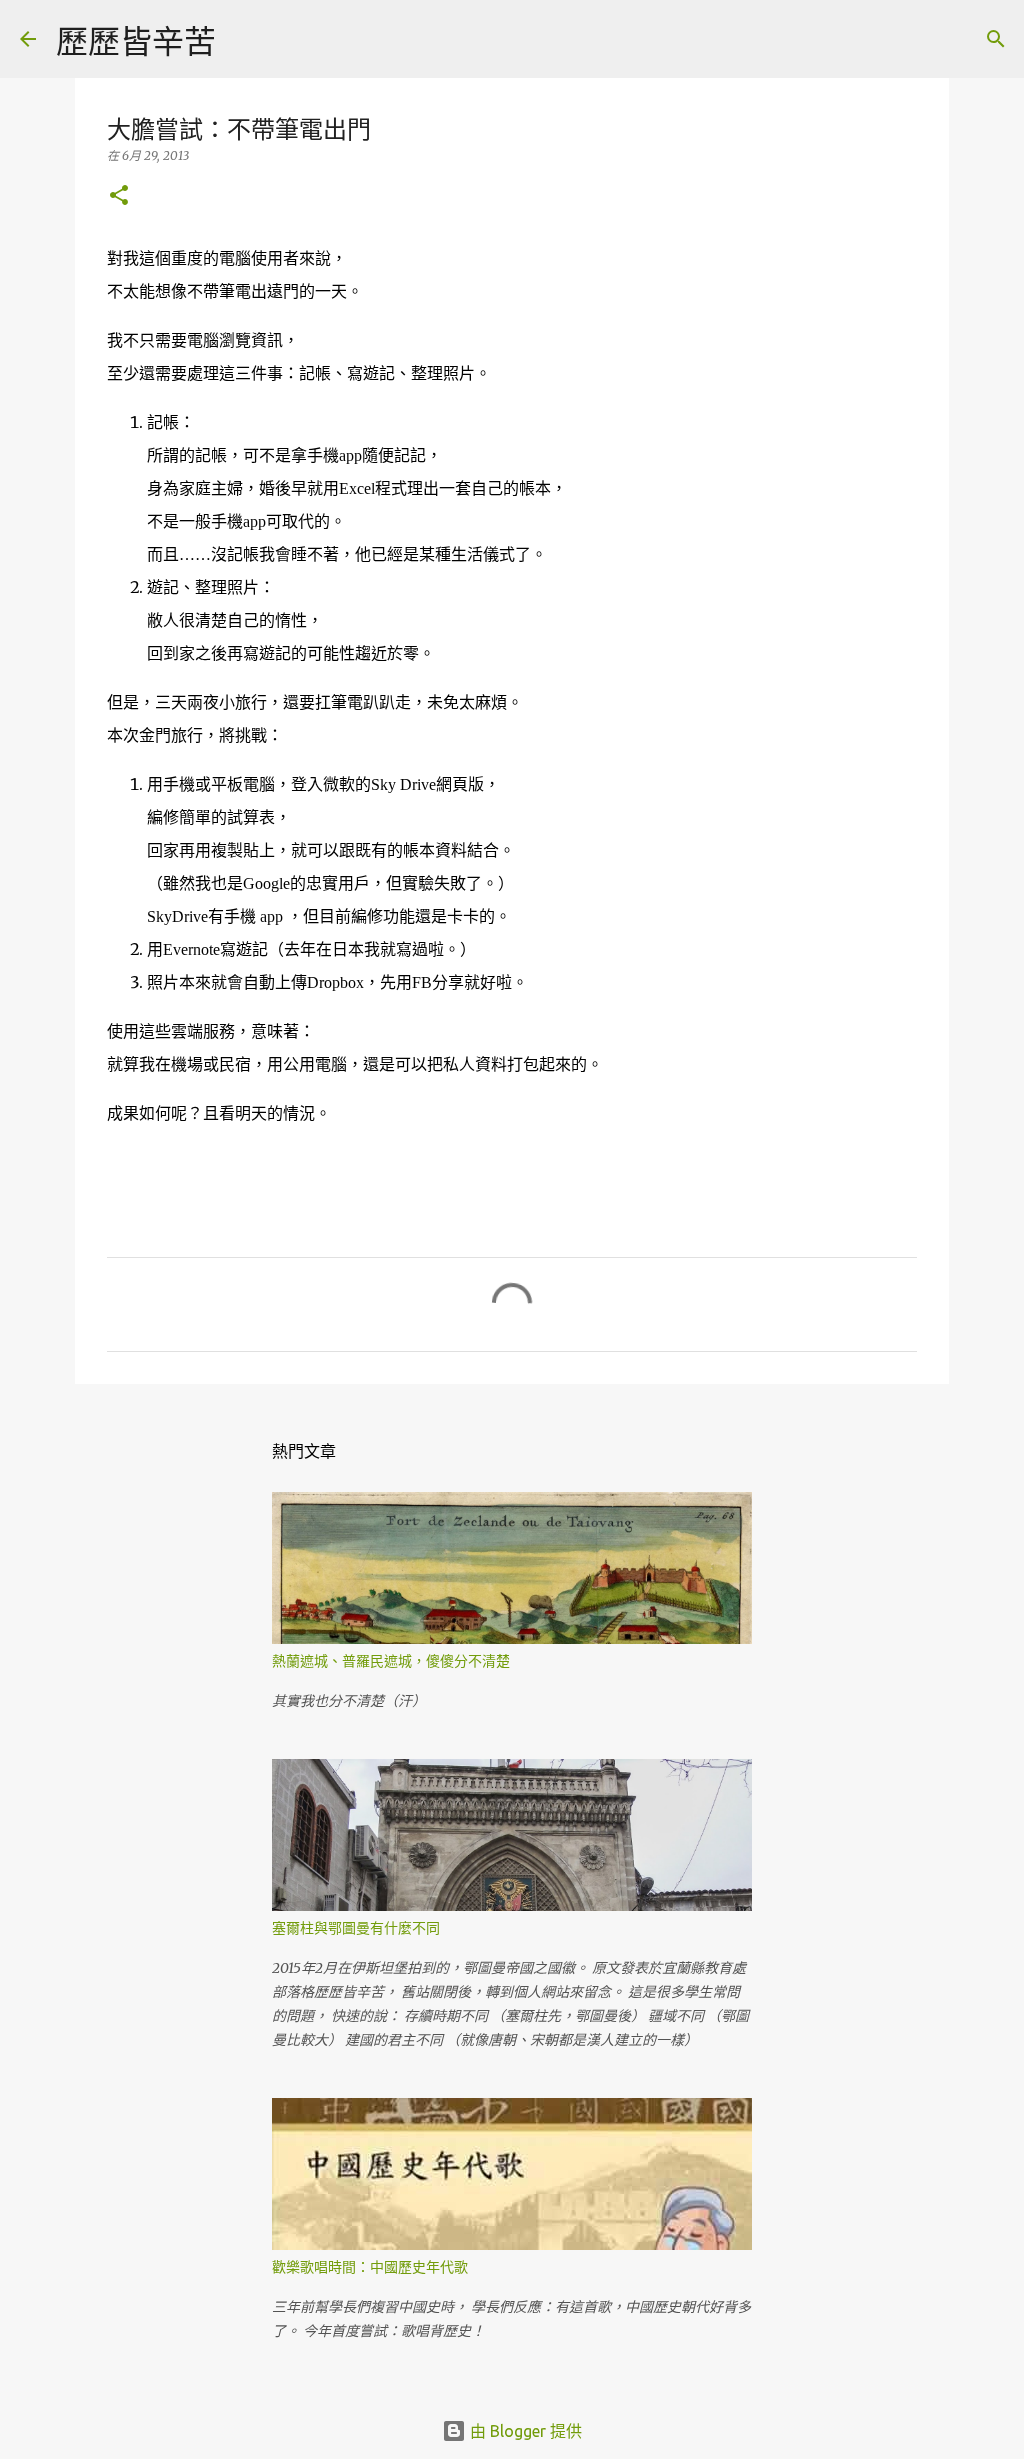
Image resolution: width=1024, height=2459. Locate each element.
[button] (119, 196)
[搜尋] (244, 39)
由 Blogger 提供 (524, 2431)
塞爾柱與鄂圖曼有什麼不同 (356, 1928)
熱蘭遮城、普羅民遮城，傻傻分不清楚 (391, 1661)
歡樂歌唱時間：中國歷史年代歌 (370, 2267)
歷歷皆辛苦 (136, 41)
